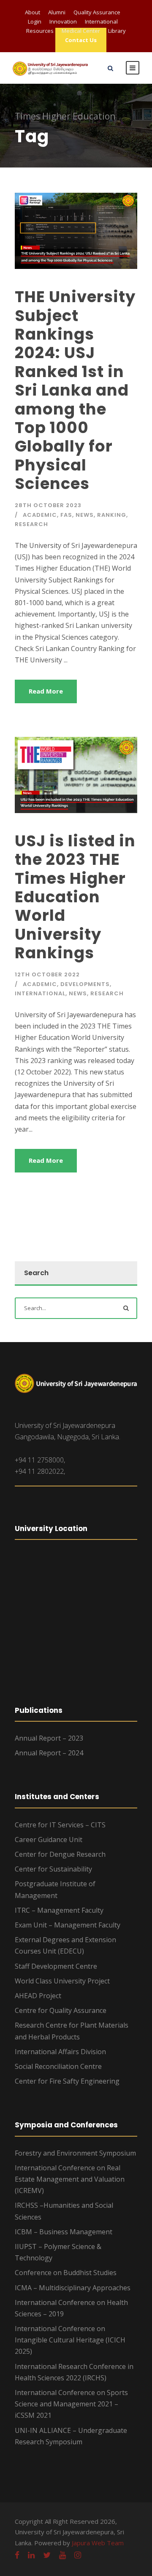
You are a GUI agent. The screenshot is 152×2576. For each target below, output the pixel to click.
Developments (85, 984)
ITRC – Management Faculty (59, 1910)
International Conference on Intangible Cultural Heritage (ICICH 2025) (70, 2340)
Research (31, 524)
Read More (46, 691)
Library (117, 31)
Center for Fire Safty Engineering (67, 2081)
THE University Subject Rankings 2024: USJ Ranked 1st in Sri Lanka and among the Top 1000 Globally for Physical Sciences (75, 390)
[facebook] (17, 2555)
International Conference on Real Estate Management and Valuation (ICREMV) (70, 2179)
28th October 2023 (48, 505)
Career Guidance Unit (49, 1840)
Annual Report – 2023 (49, 1738)
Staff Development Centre (56, 1966)
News (85, 515)
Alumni (57, 12)
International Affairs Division (60, 2052)
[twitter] (47, 2555)
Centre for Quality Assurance (61, 2010)
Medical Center (81, 31)
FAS (66, 515)
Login (35, 21)
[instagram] (78, 2555)
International (101, 21)
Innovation (63, 21)
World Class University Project (62, 1981)
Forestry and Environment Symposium (75, 2153)
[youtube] (62, 2555)
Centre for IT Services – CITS (60, 1825)
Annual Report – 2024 (49, 1753)
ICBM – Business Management (64, 2232)
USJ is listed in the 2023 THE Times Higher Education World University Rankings (75, 897)
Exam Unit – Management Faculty (68, 1925)
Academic (40, 515)
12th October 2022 (47, 974)
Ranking (112, 515)
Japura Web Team (98, 2543)
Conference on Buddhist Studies (66, 2273)
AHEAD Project (38, 1996)
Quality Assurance (97, 12)
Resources (40, 31)
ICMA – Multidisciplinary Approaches (73, 2288)
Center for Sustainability (53, 1869)
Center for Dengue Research (60, 1854)
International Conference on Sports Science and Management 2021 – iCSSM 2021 (71, 2404)
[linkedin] (31, 2555)
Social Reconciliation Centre (58, 2066)
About (33, 12)
